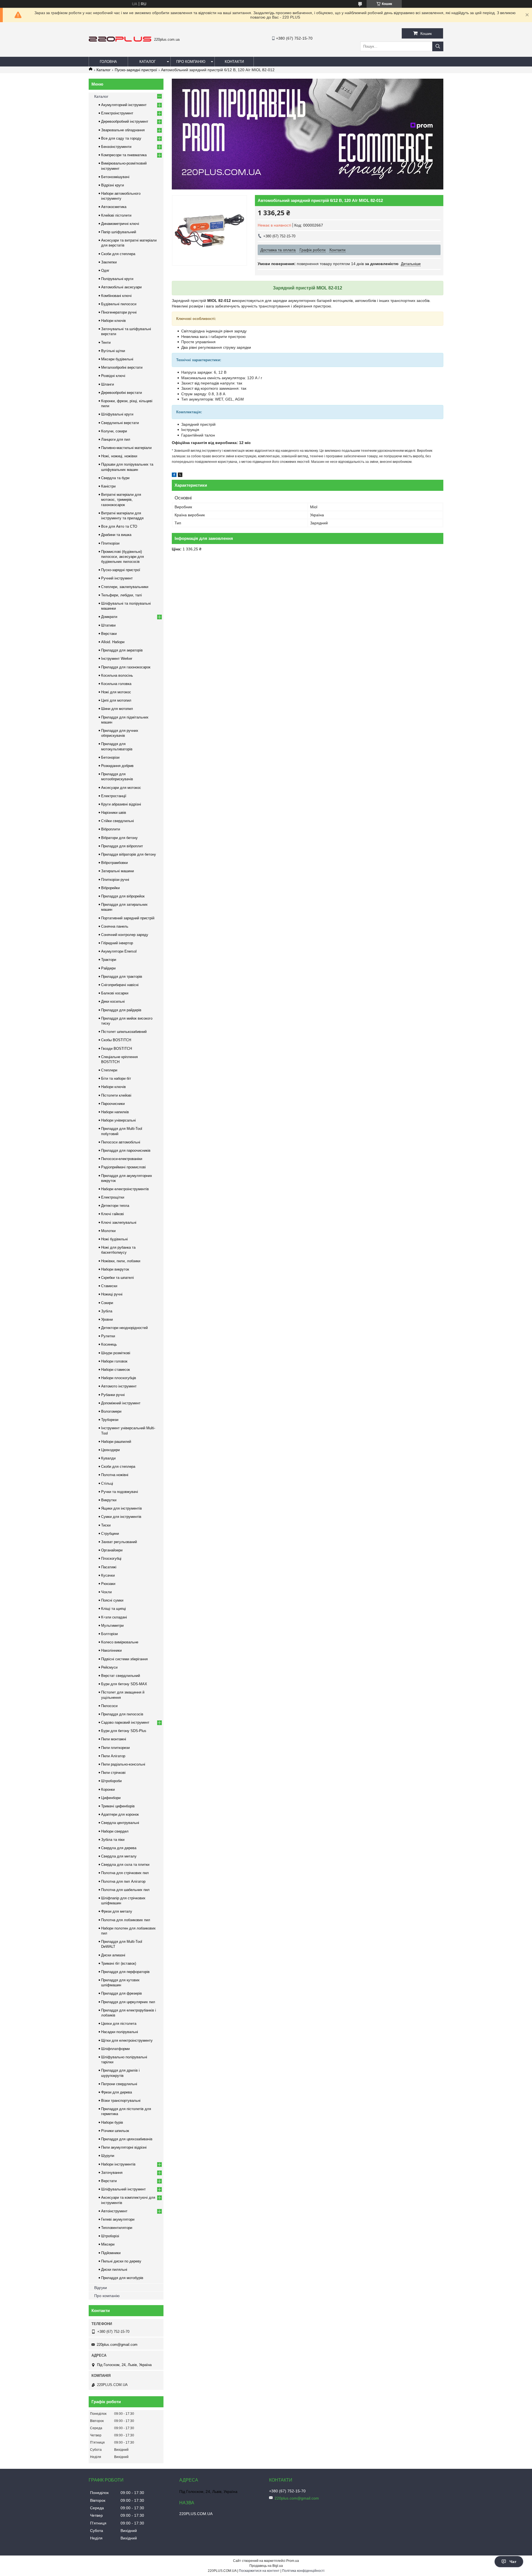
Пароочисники (113, 1104)
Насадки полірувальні (120, 2032)
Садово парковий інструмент (125, 1722)
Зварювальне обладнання (123, 130)
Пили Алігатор (113, 1756)
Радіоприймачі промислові (123, 1167)
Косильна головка (116, 684)
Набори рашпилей (116, 1442)
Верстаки (109, 634)
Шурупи (108, 2156)
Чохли (106, 1592)
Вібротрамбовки (114, 863)
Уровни (107, 1319)
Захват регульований (119, 1542)
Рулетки (108, 1336)
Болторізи (109, 1634)
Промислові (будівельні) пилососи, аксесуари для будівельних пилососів (122, 557)
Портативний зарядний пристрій (128, 918)
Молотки (108, 1231)
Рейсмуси (109, 1667)
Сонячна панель (115, 926)
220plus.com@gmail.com (117, 2345)
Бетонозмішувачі (115, 177)
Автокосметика (114, 207)
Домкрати (109, 617)
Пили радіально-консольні (123, 1764)
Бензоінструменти (116, 147)
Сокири (107, 1303)
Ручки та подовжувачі (120, 1492)
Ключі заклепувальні (119, 1222)
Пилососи (109, 1706)
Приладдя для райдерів (121, 1010)
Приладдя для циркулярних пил (128, 2002)
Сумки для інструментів (121, 1517)
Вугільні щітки (113, 351)
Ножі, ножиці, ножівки (119, 456)
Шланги (108, 384)
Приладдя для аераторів (122, 650)
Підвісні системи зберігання (124, 1659)
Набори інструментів (118, 2164)
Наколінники (111, 1650)
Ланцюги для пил (116, 439)
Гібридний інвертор (117, 943)
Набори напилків (115, 1112)
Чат (513, 2562)
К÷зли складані (114, 1617)
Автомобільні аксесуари (121, 287)
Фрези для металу (117, 1911)
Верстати (109, 2181)
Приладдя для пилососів (122, 1714)
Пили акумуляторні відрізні (124, 2147)
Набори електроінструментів (125, 1189)
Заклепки (109, 262)
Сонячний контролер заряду (125, 935)
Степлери (109, 1070)
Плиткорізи (110, 543)
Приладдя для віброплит (122, 846)
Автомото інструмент (119, 1386)
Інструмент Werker (117, 659)
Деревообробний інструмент (125, 121)
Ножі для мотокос (116, 692)
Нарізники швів (114, 813)
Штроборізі (110, 2236)
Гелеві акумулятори (118, 2219)
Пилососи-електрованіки (122, 1159)
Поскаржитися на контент (259, 2571)
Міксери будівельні (117, 359)
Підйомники (111, 2253)
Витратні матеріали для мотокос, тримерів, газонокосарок (121, 500)
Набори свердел (115, 1831)
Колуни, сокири (114, 431)
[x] (180, 476)
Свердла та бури (115, 478)
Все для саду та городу (121, 138)
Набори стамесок (116, 1370)
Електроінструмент (117, 113)
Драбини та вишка (116, 535)
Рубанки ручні (113, 1395)
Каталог (148, 62)
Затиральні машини (117, 871)
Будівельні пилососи (119, 304)
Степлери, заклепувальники (125, 587)
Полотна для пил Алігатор (123, 1881)
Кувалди (108, 1458)
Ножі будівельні (114, 1239)
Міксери (108, 2244)
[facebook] (174, 476)
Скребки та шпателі (117, 1278)
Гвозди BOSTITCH (117, 1049)
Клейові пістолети (116, 215)
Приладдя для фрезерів (122, 1993)
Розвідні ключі (113, 376)
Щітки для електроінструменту (127, 2040)
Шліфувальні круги (117, 414)
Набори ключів (113, 321)
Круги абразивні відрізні (121, 804)
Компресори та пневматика (124, 155)
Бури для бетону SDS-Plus (124, 1731)
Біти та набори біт (116, 1078)
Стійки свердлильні (117, 821)
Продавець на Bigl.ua (266, 2566)
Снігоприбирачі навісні (120, 985)
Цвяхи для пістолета (119, 2024)
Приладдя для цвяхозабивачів (127, 2139)
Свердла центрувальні (120, 1823)
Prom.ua (293, 2561)
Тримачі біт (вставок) (119, 1963)
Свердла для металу (119, 1856)
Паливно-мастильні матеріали (126, 448)
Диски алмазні (113, 1955)
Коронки (108, 1789)
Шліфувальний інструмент (123, 2189)
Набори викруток (115, 1269)
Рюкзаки (108, 1584)
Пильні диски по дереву (121, 2261)
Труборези (110, 1420)
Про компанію (191, 62)
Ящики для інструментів (122, 1508)
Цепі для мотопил (116, 700)
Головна (108, 62)
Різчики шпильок (115, 2131)
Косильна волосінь (117, 675)
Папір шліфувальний (119, 232)
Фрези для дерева (117, 2092)
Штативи (108, 625)
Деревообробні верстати (122, 393)
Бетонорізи (110, 757)
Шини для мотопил (117, 709)
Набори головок (114, 1361)
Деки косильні (113, 1001)
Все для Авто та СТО (119, 526)
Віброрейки (110, 888)
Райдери (108, 968)
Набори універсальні (118, 1120)
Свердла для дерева (119, 1848)
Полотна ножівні (115, 1475)
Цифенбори (111, 1798)
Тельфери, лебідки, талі (122, 595)
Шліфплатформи (115, 2049)
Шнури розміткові (116, 1353)
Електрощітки (113, 1197)
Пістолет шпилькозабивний (124, 1032)
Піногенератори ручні (119, 312)
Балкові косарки (115, 993)
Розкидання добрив (117, 766)
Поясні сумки (112, 1600)
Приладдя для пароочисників (126, 1150)
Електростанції (114, 796)
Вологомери (111, 1411)
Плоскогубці (111, 1558)
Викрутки (109, 1500)
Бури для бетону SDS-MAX (124, 1684)
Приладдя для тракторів (122, 977)
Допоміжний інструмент (121, 1403)
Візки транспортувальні (121, 2101)
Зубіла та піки (113, 1840)
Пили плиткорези (115, 1748)
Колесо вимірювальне (120, 1642)
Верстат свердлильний (121, 1676)
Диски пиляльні (114, 2270)
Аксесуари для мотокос (121, 788)
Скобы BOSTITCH (116, 1040)
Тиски (106, 1525)
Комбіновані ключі (116, 296)
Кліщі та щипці (113, 1609)
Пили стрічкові (113, 1773)
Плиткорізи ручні (115, 880)
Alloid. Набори (113, 642)
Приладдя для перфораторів (125, 1972)
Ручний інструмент (117, 578)
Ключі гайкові (112, 1214)
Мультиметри (112, 1626)
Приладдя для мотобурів (122, 2278)
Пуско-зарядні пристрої (136, 70)
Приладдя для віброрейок (123, 896)
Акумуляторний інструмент (124, 105)
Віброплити (111, 829)
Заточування (112, 2173)
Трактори (109, 960)
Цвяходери (110, 1450)
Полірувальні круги (117, 279)
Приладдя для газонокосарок (126, 667)
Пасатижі (109, 1567)
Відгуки (101, 2288)
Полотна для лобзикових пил (126, 1920)
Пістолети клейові (116, 1095)
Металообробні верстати (122, 367)
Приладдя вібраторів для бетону (129, 854)
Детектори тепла (115, 1206)
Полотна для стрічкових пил (125, 1873)
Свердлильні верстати (120, 423)
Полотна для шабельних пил (125, 1890)
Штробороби (111, 1781)
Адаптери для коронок (120, 1814)
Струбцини (110, 1534)
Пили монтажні (114, 1739)
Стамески (109, 1286)
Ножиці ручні (112, 1294)
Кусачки (108, 1575)
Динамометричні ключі (120, 224)
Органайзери (112, 1550)
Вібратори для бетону (119, 838)
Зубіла (107, 1311)
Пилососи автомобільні (121, 1142)
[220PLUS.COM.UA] (120, 40)
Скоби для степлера (118, 254)
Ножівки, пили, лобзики (121, 1261)
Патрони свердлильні (119, 2084)
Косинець (109, 1344)
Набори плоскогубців (119, 1378)
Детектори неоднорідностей (124, 1328)
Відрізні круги (112, 185)
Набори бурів (112, 2122)
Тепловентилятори (117, 2228)
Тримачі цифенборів (118, 1806)
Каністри (108, 486)
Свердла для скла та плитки (125, 1865)
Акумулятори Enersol (119, 951)
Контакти (234, 62)
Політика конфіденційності (303, 2571)
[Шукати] (438, 46)
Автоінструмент (114, 2211)
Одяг (105, 270)
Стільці (107, 1483)
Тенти (106, 342)
